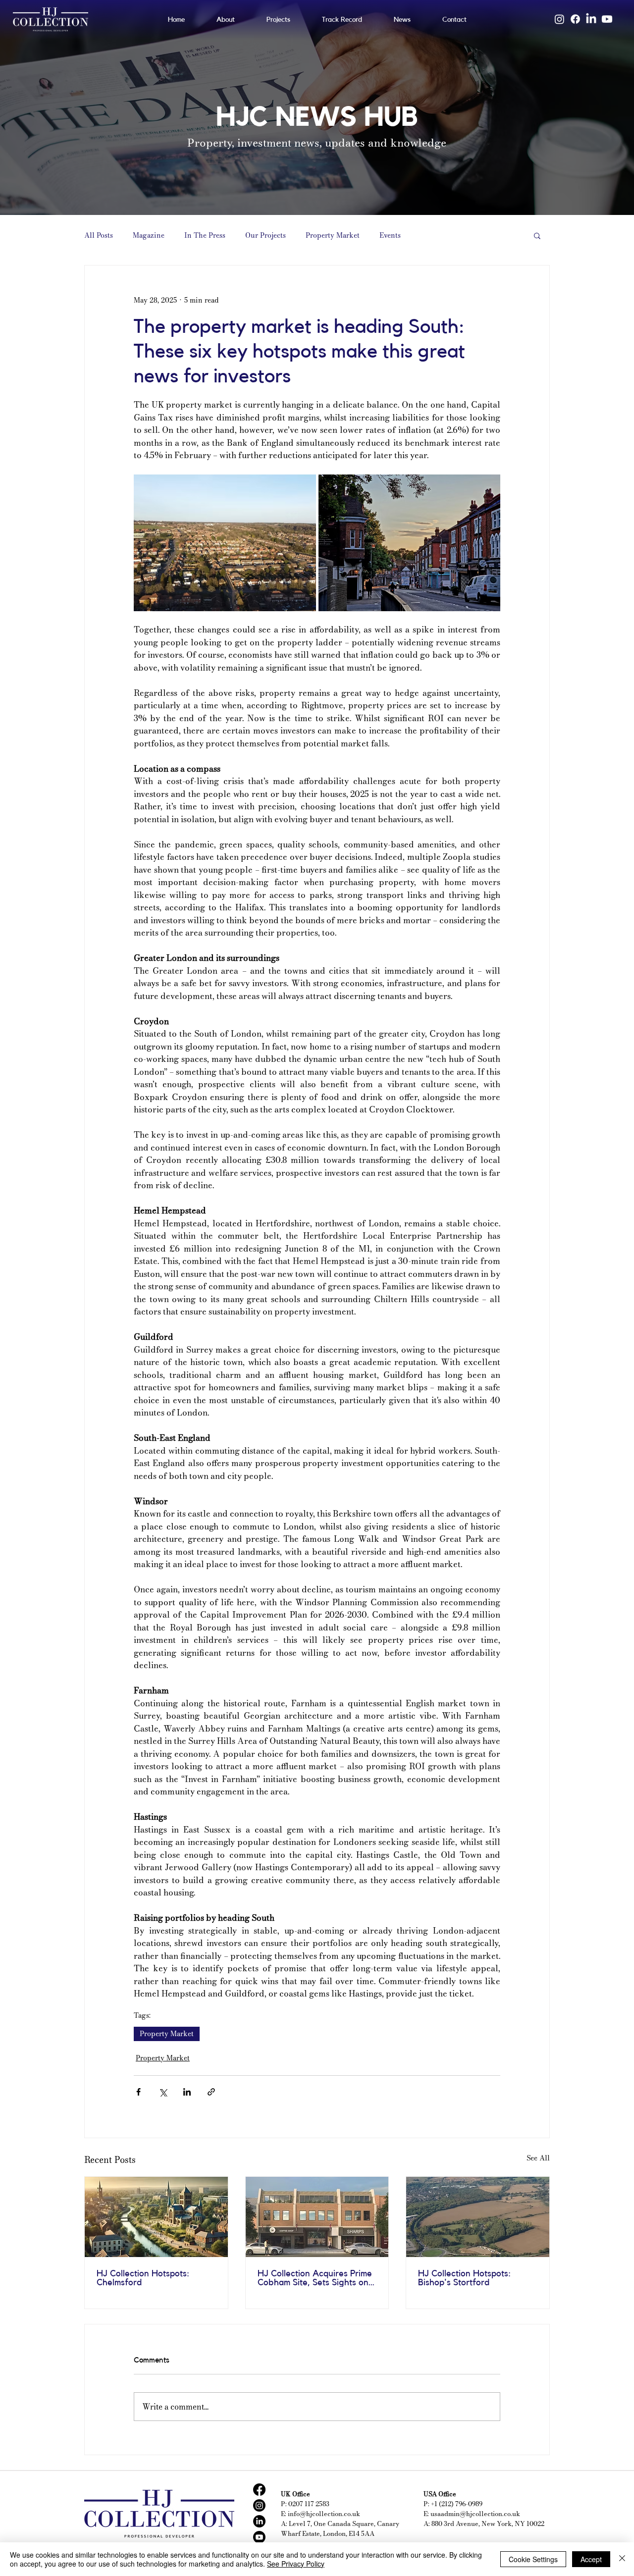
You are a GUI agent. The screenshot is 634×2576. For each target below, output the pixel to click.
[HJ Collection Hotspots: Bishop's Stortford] (478, 2217)
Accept (591, 2559)
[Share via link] (211, 2092)
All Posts (99, 236)
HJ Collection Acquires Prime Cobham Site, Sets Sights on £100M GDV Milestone (315, 2278)
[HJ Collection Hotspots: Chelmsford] (156, 2217)
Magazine (149, 236)
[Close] (622, 2559)
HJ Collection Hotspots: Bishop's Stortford (464, 2278)
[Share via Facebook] (138, 2092)
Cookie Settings (533, 2559)
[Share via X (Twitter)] (163, 2092)
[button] (537, 235)
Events (390, 236)
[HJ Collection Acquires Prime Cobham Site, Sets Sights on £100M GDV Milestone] (317, 2217)
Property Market (333, 236)
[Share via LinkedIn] (187, 2092)
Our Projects (265, 236)
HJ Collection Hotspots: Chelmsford (143, 2278)
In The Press (205, 236)
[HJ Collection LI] (259, 2521)
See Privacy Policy (296, 2564)
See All (538, 2158)
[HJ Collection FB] (259, 2490)
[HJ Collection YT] (259, 2537)
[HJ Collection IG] (259, 2505)
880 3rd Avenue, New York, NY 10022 (488, 2523)
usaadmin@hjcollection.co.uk (475, 2514)
